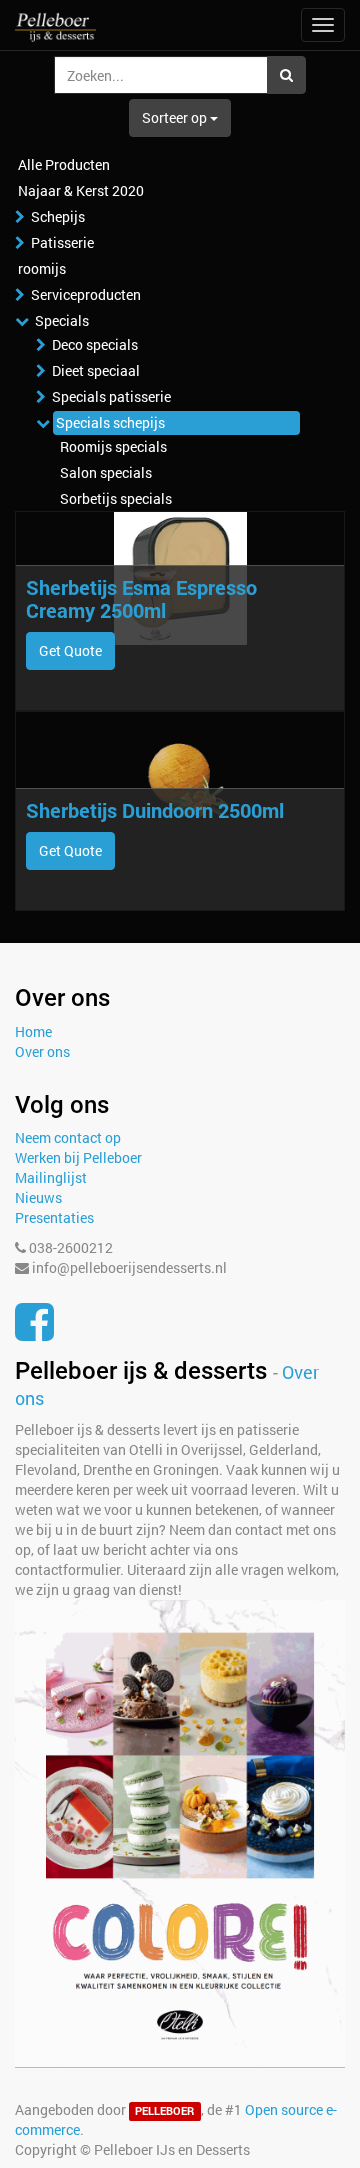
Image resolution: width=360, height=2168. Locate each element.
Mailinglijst (51, 1177)
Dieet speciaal (96, 370)
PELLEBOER (164, 2111)
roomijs (42, 268)
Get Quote (70, 650)
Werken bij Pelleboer (78, 1157)
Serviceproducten (86, 294)
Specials (62, 320)
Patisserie (62, 242)
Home (33, 1031)
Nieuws (38, 1197)
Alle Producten (64, 164)
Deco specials (95, 344)
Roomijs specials (113, 446)
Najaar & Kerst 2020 (81, 190)
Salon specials (106, 472)
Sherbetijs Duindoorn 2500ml (155, 810)
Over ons (42, 1051)
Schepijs (58, 216)
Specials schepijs (110, 422)
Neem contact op (68, 1137)
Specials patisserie (111, 396)
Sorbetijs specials (116, 498)
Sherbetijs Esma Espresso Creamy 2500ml (141, 598)
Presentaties (54, 1217)
